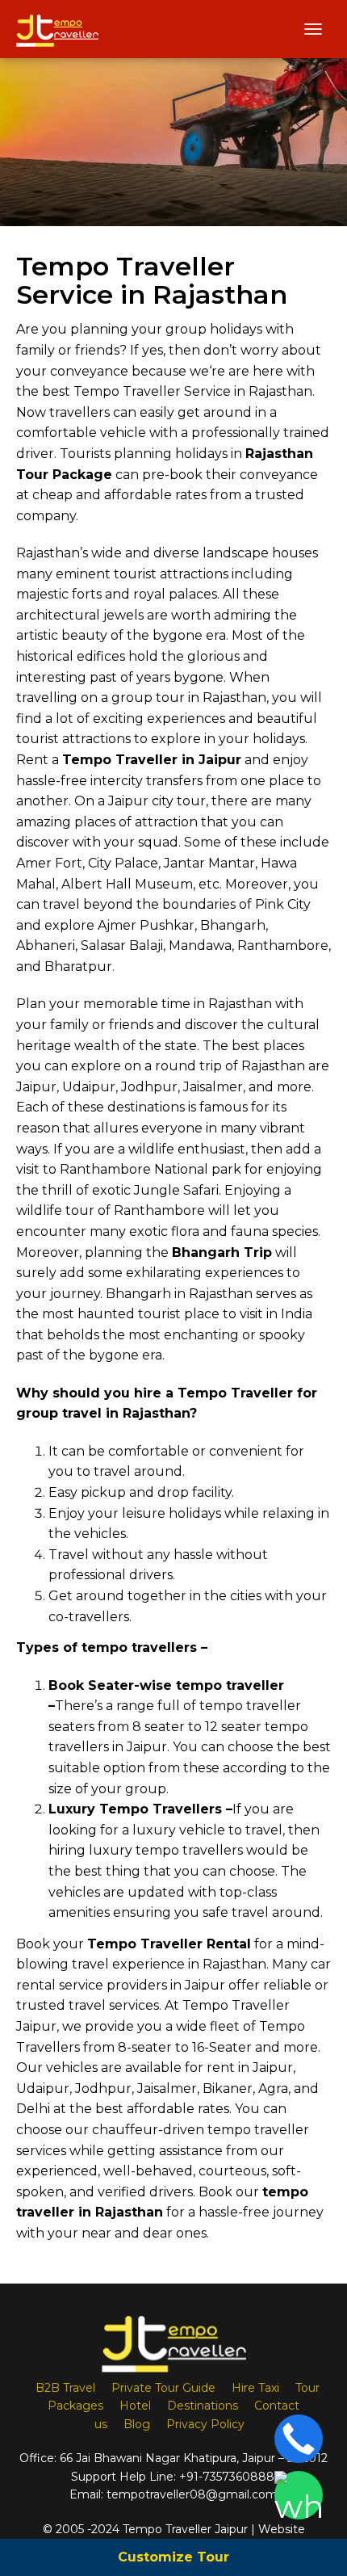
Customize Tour (173, 2557)
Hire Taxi (255, 2388)
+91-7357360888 (227, 2477)
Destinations (203, 2406)
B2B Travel (65, 2388)
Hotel (135, 2406)
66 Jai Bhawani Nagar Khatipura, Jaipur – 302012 (194, 2458)
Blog (137, 2424)
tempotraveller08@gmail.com (192, 2494)
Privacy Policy (205, 2424)
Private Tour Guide (163, 2388)
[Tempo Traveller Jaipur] (57, 29)
